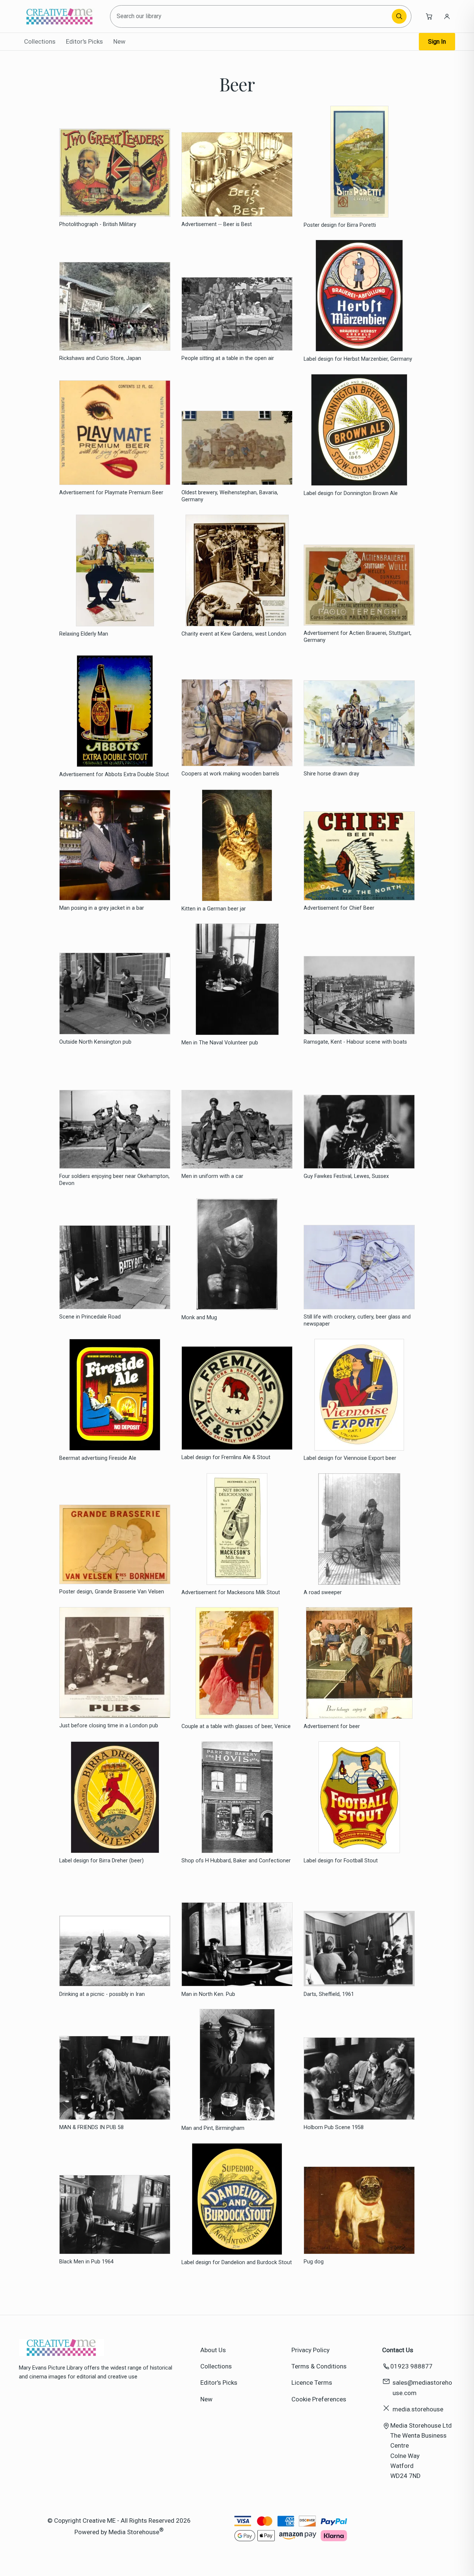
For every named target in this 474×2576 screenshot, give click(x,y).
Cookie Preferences (319, 2399)
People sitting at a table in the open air (228, 358)
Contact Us (398, 2350)
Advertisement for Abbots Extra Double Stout (114, 775)
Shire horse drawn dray (331, 774)
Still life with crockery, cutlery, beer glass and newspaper (357, 1320)
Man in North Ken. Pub (208, 1994)
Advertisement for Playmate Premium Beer (111, 493)
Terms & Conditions (319, 2366)
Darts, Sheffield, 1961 (329, 1994)
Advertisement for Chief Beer (339, 908)
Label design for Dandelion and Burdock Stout (237, 2262)
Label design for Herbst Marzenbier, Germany (358, 359)
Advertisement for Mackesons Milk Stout (231, 1592)
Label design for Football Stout (341, 1861)
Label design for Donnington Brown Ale (351, 493)
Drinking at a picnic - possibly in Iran (102, 1994)
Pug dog (314, 2262)
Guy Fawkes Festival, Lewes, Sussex (346, 1176)
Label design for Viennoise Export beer (350, 1458)
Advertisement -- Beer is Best (217, 224)
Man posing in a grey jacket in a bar (102, 908)
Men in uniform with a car (212, 1176)
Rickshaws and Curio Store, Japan (100, 358)
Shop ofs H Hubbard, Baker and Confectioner (236, 1861)
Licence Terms (312, 2383)
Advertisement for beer (332, 1726)
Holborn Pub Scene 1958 (334, 2127)
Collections (40, 41)
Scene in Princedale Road (90, 1317)
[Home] (60, 16)
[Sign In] (447, 16)
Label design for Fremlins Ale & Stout (226, 1457)
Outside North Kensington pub (95, 1042)
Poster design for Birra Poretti (340, 225)
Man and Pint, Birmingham (213, 2128)
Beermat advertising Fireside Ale (98, 1458)
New (119, 41)
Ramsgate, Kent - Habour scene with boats (355, 1042)
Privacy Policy (311, 2350)
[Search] (399, 16)
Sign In (437, 42)
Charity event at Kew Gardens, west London (234, 634)
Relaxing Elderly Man (84, 634)
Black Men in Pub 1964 (86, 2262)
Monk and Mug (199, 1318)
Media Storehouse (134, 2532)
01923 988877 (411, 2366)
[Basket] (429, 16)
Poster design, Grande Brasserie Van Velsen (112, 1592)
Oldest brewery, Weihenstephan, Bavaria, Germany (230, 496)
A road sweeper (323, 1592)
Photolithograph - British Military (98, 224)
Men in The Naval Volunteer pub (220, 1043)
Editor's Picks (84, 41)
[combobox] (252, 16)
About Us (213, 2350)
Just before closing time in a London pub (109, 1726)
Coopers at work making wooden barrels (230, 774)
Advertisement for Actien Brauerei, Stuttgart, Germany (358, 637)
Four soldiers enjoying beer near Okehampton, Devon (114, 1180)
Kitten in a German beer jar (214, 909)
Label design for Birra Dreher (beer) (101, 1861)
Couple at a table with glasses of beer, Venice (236, 1726)
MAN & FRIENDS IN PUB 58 (91, 2127)
